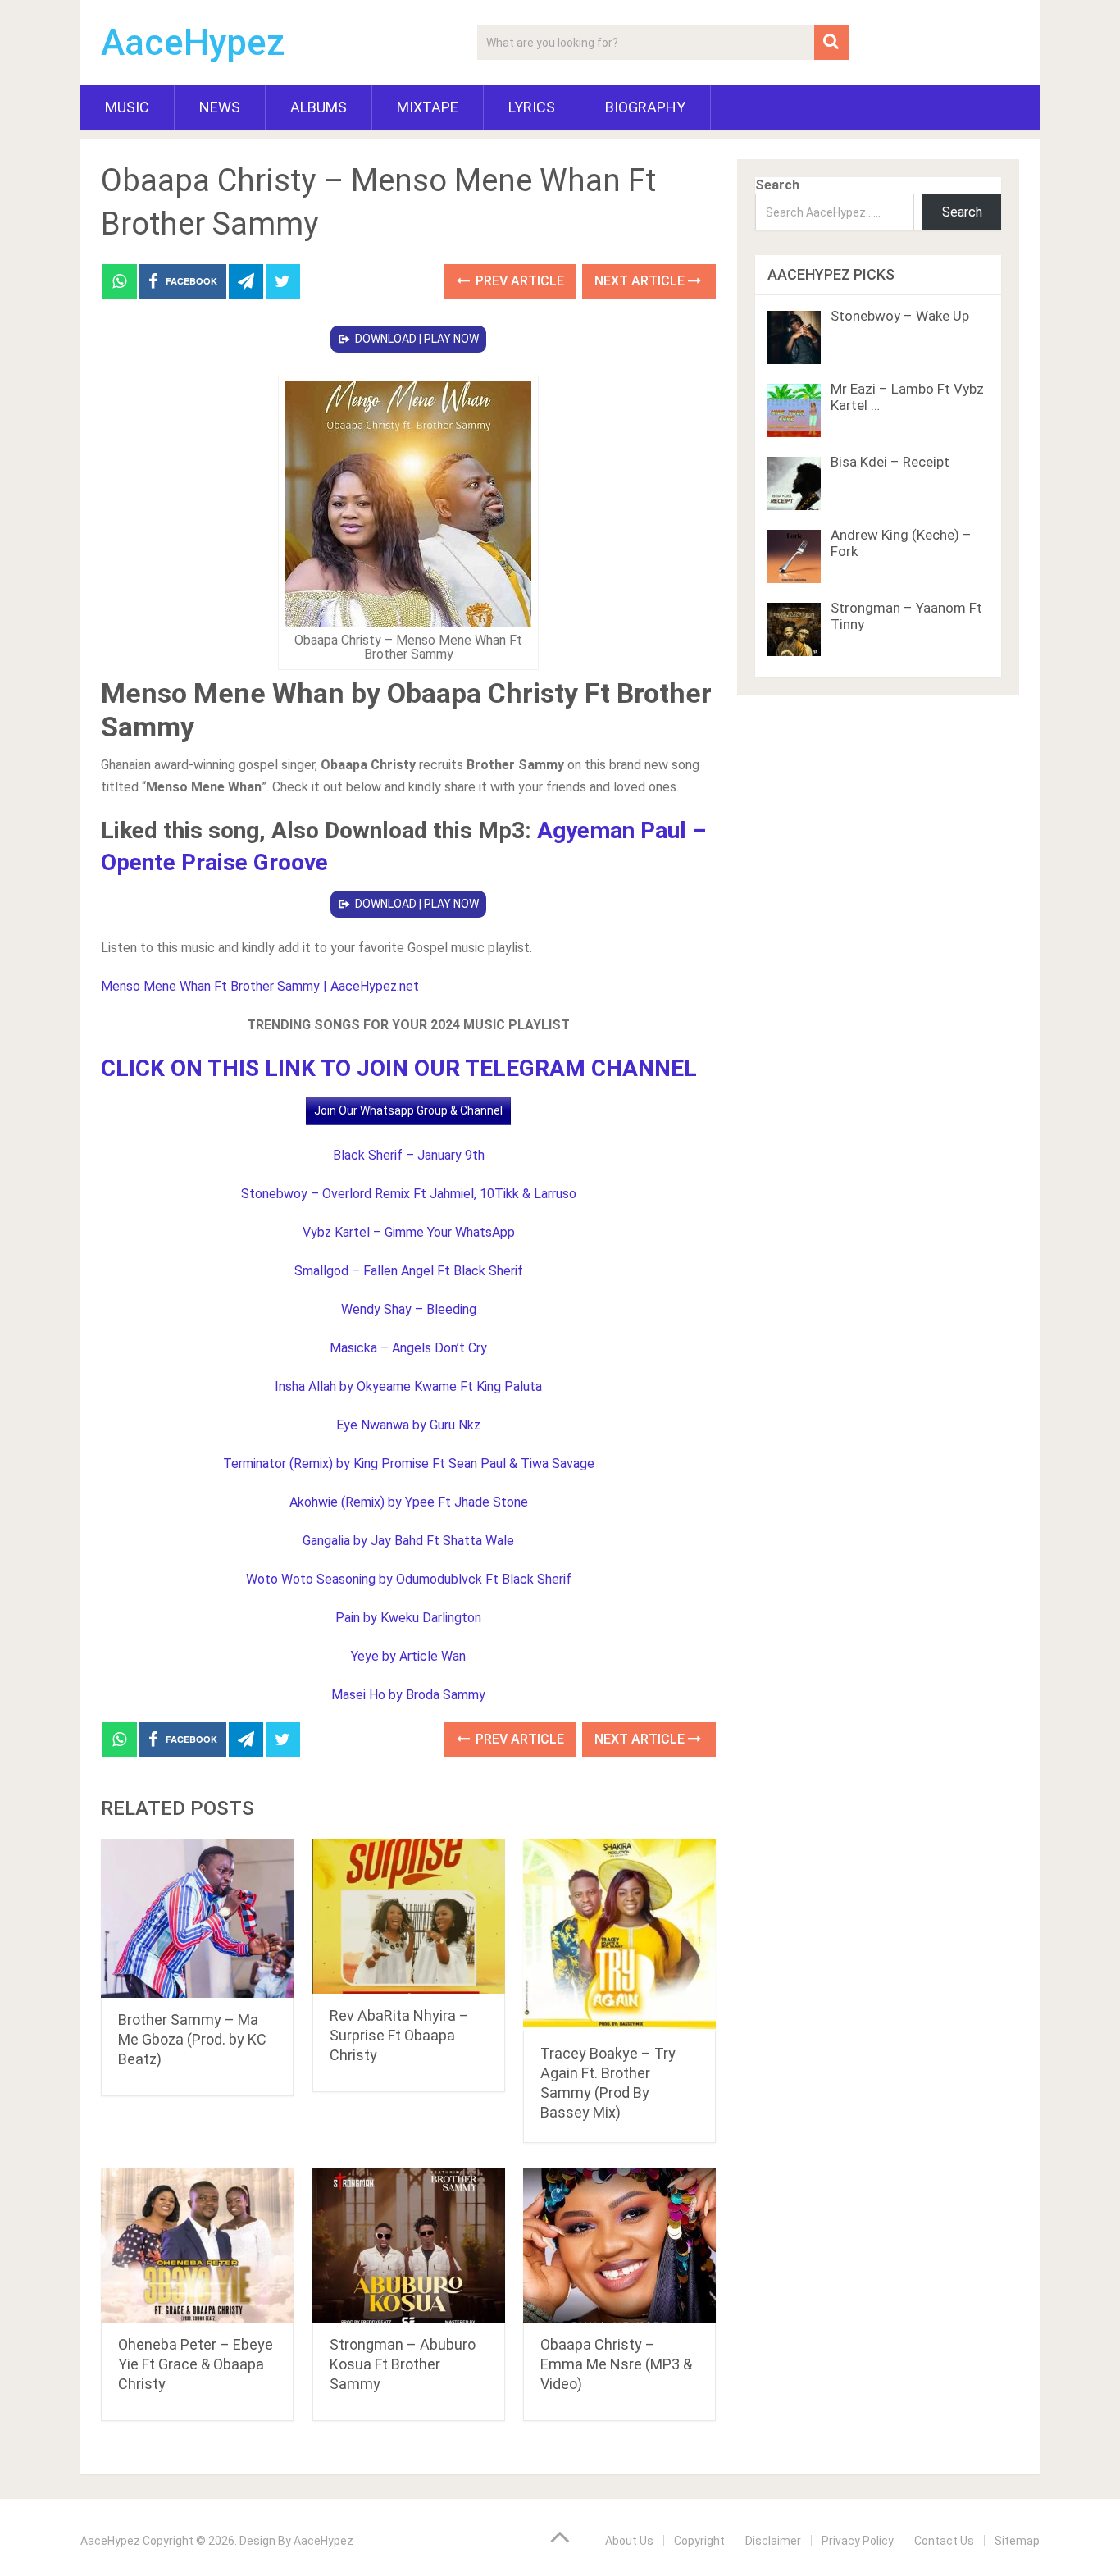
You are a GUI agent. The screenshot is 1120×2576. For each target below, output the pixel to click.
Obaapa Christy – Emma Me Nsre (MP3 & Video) (616, 2364)
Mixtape (428, 107)
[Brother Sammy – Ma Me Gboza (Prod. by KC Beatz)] (197, 1918)
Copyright (699, 2541)
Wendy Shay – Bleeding (409, 1309)
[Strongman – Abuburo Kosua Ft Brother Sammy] (409, 2245)
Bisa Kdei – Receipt (890, 462)
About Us (629, 2541)
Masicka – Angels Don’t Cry (408, 1348)
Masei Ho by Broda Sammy (408, 1695)
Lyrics (532, 107)
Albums (319, 107)
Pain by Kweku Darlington (408, 1618)
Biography (645, 107)
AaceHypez (193, 43)
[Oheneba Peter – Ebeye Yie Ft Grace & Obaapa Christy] (197, 2245)
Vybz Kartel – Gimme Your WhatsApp (409, 1232)
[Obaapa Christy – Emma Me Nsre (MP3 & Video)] (619, 2245)
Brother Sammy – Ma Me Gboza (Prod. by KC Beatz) (192, 2039)
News (220, 107)
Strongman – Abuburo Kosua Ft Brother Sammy (403, 2364)
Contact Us (944, 2541)
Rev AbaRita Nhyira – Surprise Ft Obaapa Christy (399, 2035)
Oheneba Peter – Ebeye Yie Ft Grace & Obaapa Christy (196, 2364)
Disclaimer (773, 2541)
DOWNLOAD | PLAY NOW (417, 339)
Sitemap (1017, 2541)
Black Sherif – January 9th (409, 1155)
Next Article (641, 281)
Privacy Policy (858, 2541)
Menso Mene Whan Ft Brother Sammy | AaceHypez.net (260, 986)
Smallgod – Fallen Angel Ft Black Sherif (409, 1271)
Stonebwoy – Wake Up (900, 316)
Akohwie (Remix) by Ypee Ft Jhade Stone (409, 1502)
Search (777, 185)
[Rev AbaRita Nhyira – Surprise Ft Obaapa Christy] (409, 1916)
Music (127, 107)
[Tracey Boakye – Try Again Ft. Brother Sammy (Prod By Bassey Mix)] (619, 1935)
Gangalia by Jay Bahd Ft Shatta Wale (408, 1541)
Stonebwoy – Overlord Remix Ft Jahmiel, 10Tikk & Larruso (409, 1194)
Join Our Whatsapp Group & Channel (408, 1110)
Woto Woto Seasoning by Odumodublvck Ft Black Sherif (409, 1579)
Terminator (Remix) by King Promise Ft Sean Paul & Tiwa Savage (409, 1464)
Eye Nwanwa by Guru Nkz (408, 1425)
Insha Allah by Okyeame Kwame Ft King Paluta (408, 1386)
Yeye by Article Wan (408, 1656)
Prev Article (518, 281)
